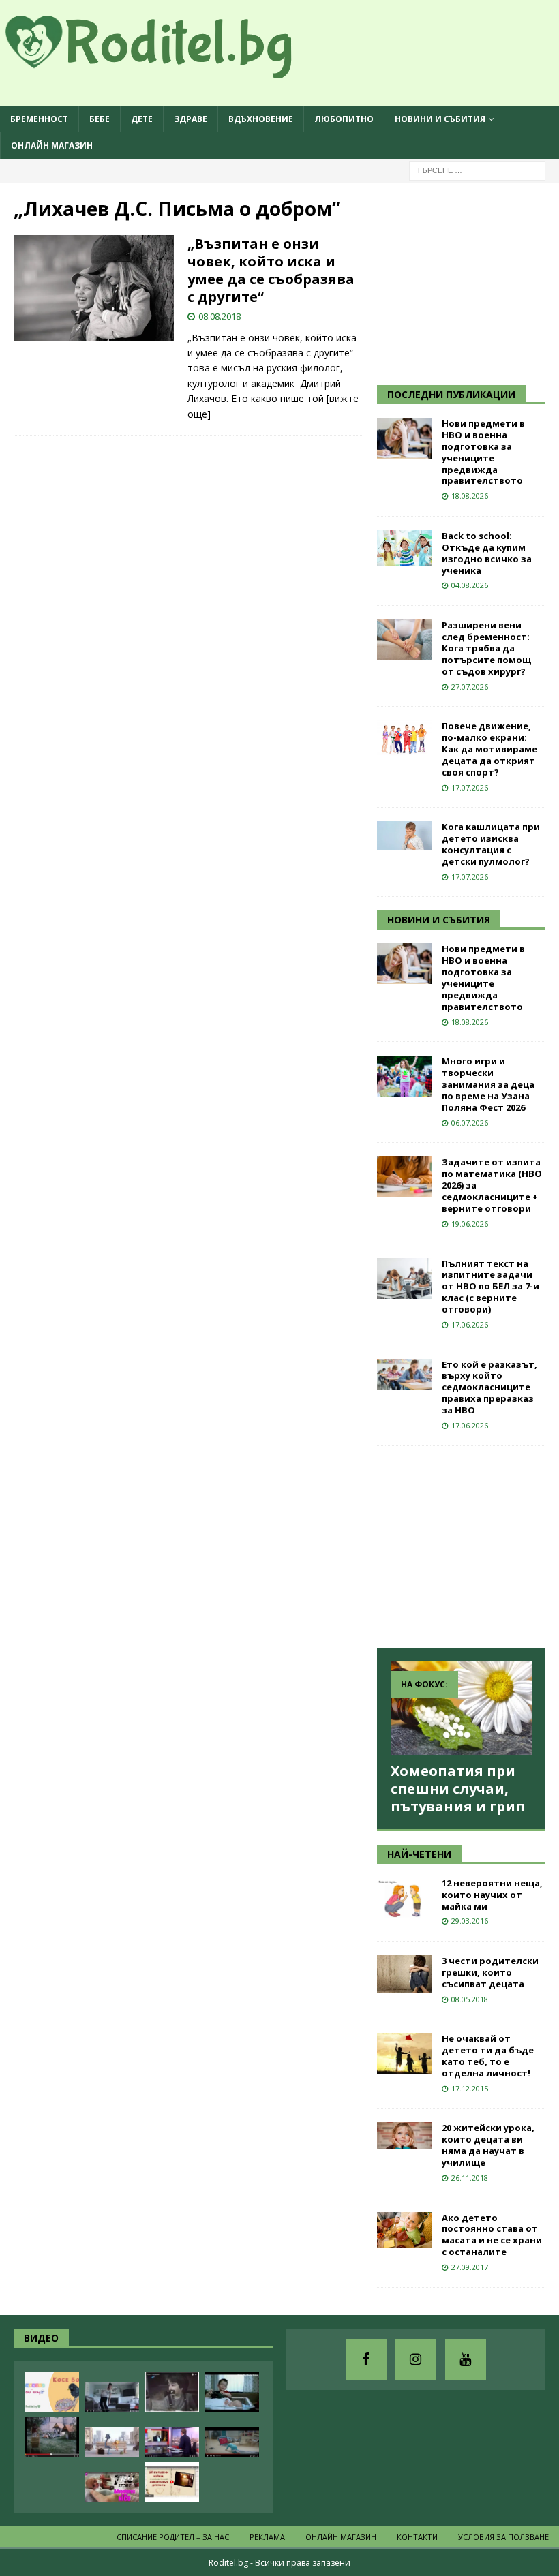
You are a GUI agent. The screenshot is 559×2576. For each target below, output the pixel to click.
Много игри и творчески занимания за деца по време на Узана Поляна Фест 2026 (488, 1084)
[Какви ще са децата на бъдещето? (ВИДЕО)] (232, 2442)
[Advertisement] (468, 281)
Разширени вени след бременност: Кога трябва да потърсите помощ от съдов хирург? (486, 648)
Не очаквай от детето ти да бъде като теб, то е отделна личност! (488, 2056)
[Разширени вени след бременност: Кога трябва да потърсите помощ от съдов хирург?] (404, 640)
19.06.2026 (470, 1224)
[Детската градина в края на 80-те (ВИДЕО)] (52, 2437)
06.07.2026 (470, 1123)
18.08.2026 (470, 496)
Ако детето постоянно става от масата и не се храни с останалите (492, 2235)
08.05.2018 (470, 1999)
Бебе (100, 119)
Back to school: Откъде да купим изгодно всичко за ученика (487, 553)
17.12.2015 (470, 2088)
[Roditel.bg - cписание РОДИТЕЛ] (170, 71)
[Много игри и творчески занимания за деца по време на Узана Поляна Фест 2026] (404, 1076)
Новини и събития (440, 119)
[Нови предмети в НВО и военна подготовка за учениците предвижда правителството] (404, 438)
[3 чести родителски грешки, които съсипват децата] (404, 1974)
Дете (142, 119)
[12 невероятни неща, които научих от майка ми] (404, 1898)
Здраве (191, 119)
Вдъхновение (261, 119)
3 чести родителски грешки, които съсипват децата (490, 1972)
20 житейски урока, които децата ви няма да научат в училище (488, 2145)
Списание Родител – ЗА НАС (173, 2537)
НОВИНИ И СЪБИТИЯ (439, 920)
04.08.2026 (470, 585)
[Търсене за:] (477, 170)
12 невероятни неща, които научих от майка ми (492, 1895)
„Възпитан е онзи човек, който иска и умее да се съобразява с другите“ (271, 270)
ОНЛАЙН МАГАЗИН (52, 145)
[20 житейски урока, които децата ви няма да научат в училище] (404, 2136)
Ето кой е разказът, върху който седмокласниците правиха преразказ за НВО (489, 1387)
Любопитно (344, 119)
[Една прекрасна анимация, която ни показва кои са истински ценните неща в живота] (112, 2442)
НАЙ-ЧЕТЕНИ (419, 1854)
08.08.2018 (220, 316)
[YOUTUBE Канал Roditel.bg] (466, 2359)
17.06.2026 (470, 1324)
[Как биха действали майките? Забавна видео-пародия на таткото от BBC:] (172, 2442)
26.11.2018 (470, 2178)
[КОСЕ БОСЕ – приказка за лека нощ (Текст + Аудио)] (52, 2392)
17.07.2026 (470, 787)
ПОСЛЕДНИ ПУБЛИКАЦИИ (451, 394)
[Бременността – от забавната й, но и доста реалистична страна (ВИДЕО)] (112, 2397)
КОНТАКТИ (417, 2537)
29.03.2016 (470, 1921)
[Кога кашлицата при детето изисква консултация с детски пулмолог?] (404, 836)
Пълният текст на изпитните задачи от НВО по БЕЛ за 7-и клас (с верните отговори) (490, 1287)
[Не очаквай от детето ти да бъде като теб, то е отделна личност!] (404, 2053)
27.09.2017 (470, 2267)
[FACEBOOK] (366, 2359)
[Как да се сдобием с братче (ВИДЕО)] (232, 2392)
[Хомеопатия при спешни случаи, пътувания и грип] (461, 1708)
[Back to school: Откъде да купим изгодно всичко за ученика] (404, 548)
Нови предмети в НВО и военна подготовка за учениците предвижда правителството (483, 452)
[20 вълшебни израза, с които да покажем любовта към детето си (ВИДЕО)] (172, 2482)
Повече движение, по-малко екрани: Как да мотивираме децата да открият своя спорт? (489, 749)
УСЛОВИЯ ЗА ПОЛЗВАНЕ (503, 2537)
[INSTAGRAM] (416, 2359)
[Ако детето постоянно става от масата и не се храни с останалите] (404, 2230)
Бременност (39, 119)
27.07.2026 (470, 687)
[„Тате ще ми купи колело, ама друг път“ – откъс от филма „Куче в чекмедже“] (172, 2392)
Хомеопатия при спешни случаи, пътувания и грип (458, 1789)
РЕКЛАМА (267, 2537)
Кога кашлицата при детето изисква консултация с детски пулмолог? (491, 844)
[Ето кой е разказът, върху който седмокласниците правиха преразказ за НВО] (404, 1374)
